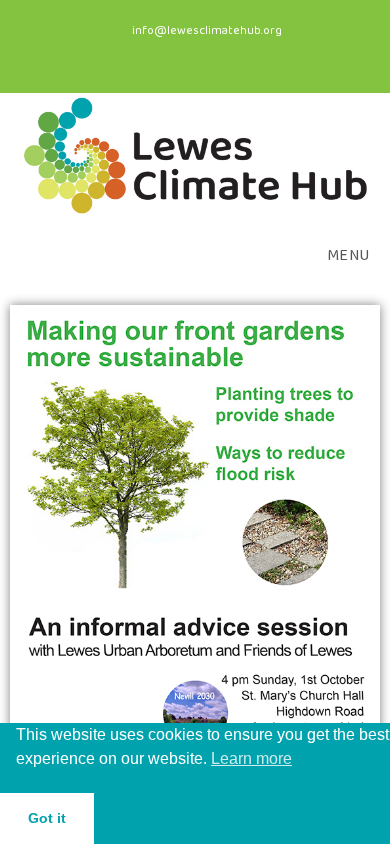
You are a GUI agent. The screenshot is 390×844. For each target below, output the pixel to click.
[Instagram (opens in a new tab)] (202, 54)
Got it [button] (47, 818)
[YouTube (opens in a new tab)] (234, 54)
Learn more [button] (251, 758)
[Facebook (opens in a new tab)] (163, 54)
